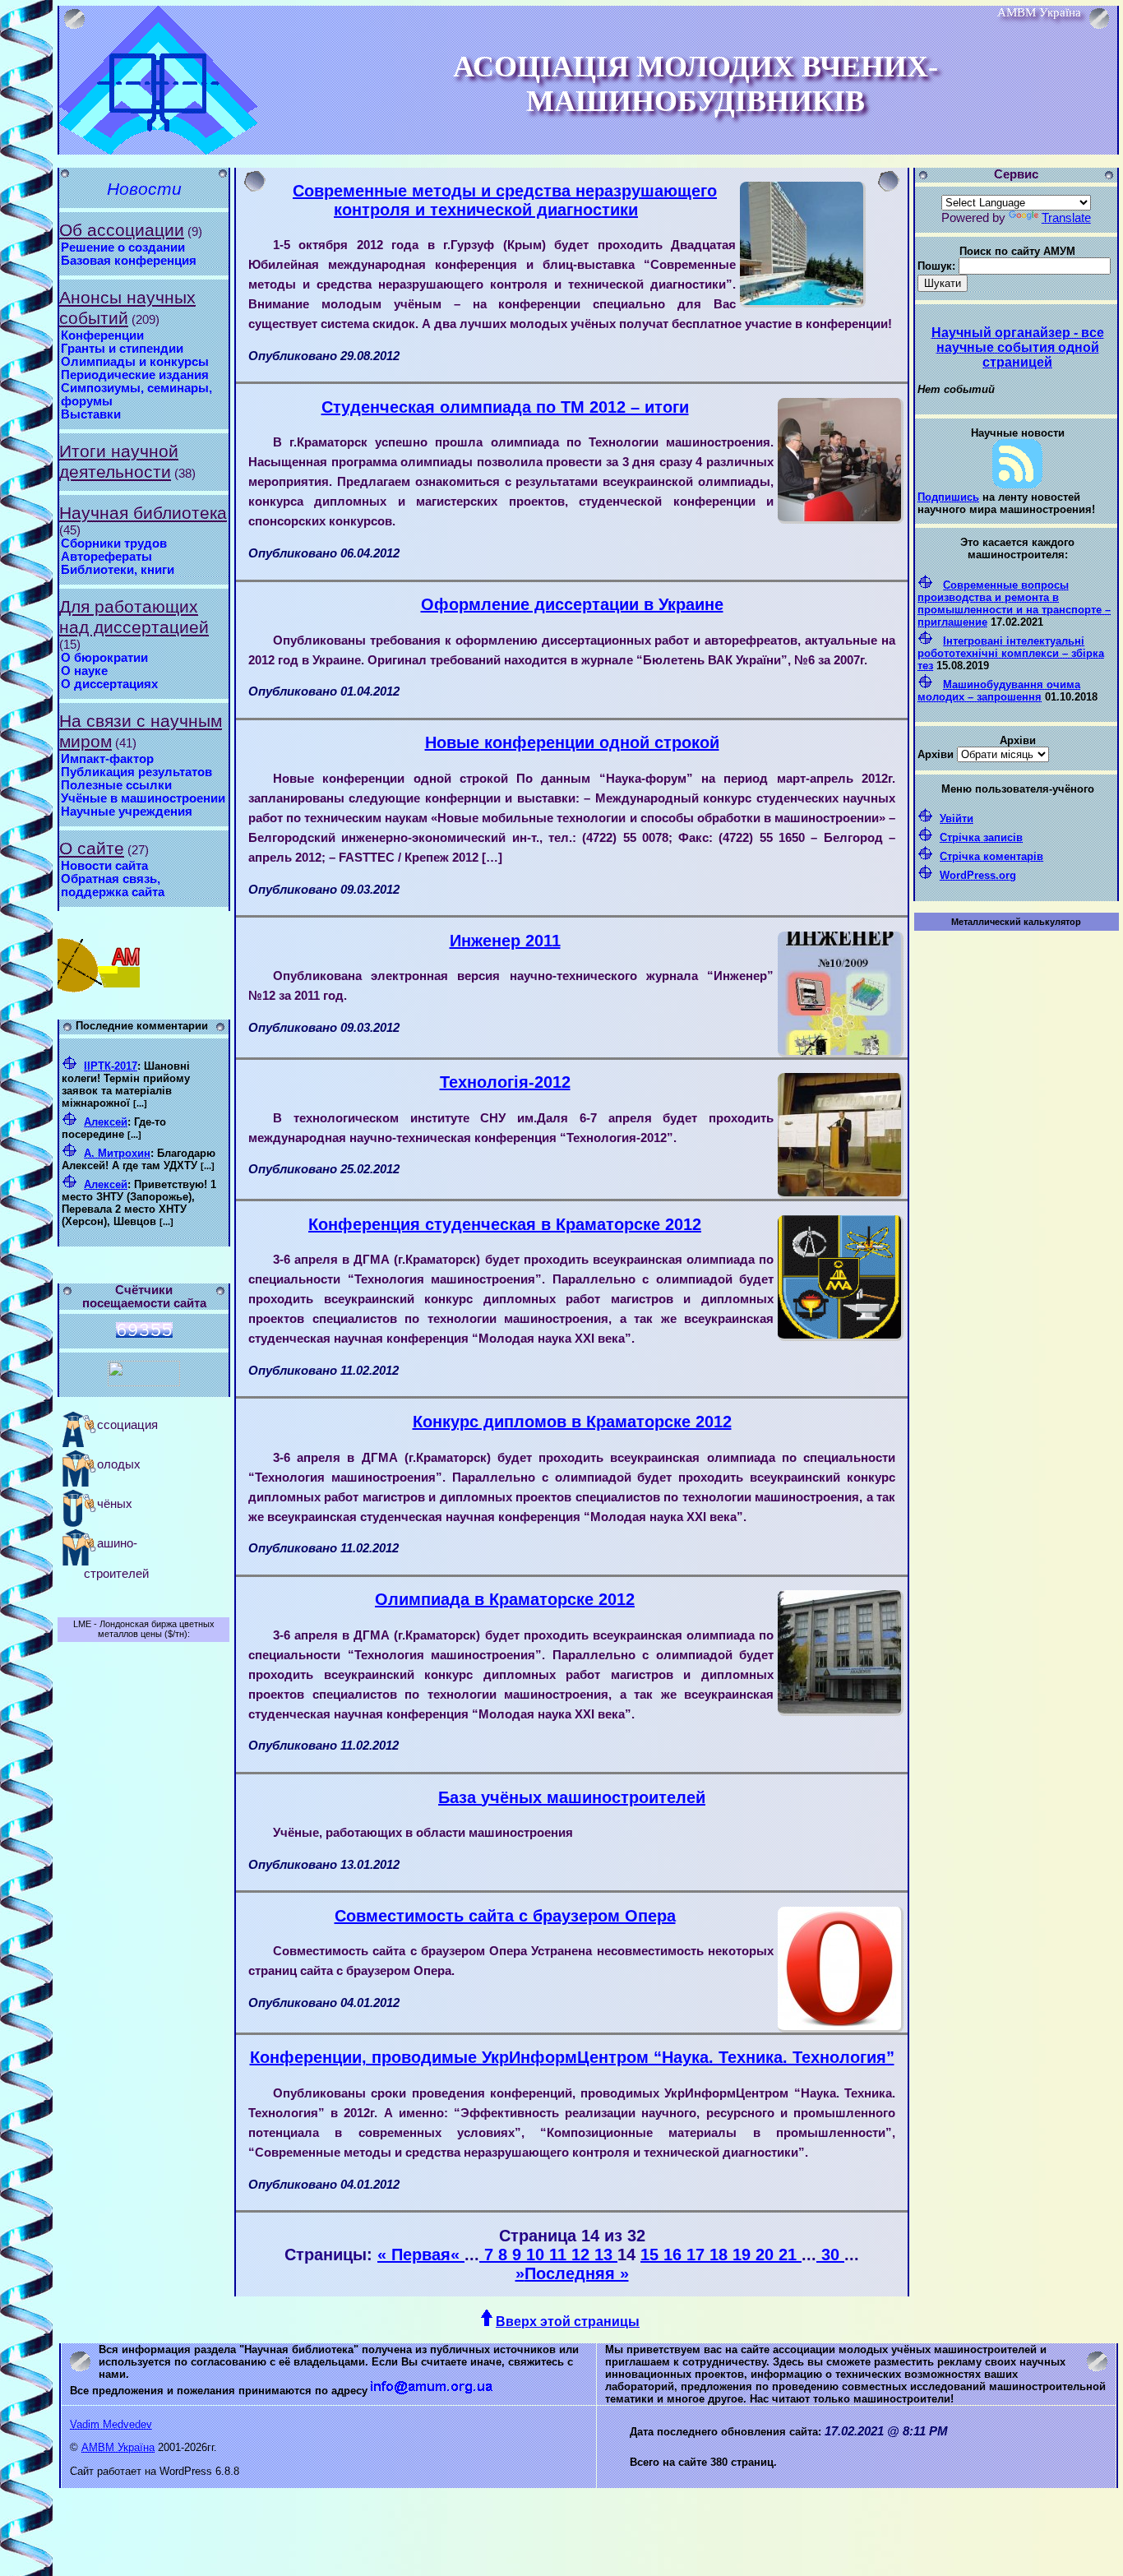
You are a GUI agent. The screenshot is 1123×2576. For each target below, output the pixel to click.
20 (767, 2255)
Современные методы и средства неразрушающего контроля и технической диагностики (505, 200)
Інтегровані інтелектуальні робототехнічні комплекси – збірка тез (1011, 653)
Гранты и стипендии (122, 349)
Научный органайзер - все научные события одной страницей (1018, 347)
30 (830, 2255)
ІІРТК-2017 (111, 1066)
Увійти (957, 819)
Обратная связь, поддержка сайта (113, 886)
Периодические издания (135, 375)
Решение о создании (123, 247)
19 (744, 2255)
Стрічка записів (981, 837)
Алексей (106, 1122)
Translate (1066, 218)
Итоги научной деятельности (119, 462)
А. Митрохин (117, 1153)
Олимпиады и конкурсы (135, 362)
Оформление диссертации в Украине (572, 604)
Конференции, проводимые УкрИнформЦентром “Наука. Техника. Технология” (572, 2057)
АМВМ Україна (118, 2447)
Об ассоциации (122, 230)
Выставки (91, 414)
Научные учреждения (127, 812)
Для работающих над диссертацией (134, 617)
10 (538, 2255)
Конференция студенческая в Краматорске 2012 (505, 1224)
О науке (84, 671)
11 (560, 2255)
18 (721, 2255)
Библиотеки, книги (118, 570)
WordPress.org (978, 875)
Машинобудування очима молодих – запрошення (999, 691)
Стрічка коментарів (991, 856)
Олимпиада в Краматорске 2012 (505, 1599)
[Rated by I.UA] (144, 1382)
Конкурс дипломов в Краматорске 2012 (572, 1422)
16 (675, 2255)
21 (790, 2255)
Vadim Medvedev (111, 2424)
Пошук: (936, 266)
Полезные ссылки (116, 785)
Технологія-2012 (505, 1082)
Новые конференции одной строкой (572, 742)
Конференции (102, 335)
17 (698, 2255)
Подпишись (948, 497)
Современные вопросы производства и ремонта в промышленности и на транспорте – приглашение (1014, 604)
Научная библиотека (143, 513)
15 (652, 2255)
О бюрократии (104, 658)
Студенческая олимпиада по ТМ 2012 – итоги (505, 407)
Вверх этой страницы (568, 2322)
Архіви (936, 754)
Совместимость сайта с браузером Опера (505, 1916)
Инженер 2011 (505, 941)
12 (583, 2255)
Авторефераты (106, 557)
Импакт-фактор (107, 759)
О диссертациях (109, 684)
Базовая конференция (129, 261)
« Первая (414, 2255)
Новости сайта (104, 866)
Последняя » (577, 2273)
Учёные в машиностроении (143, 798)
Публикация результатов (136, 772)
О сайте (92, 849)
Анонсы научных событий (127, 308)
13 (606, 2255)
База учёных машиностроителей (572, 1797)
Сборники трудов (114, 543)
